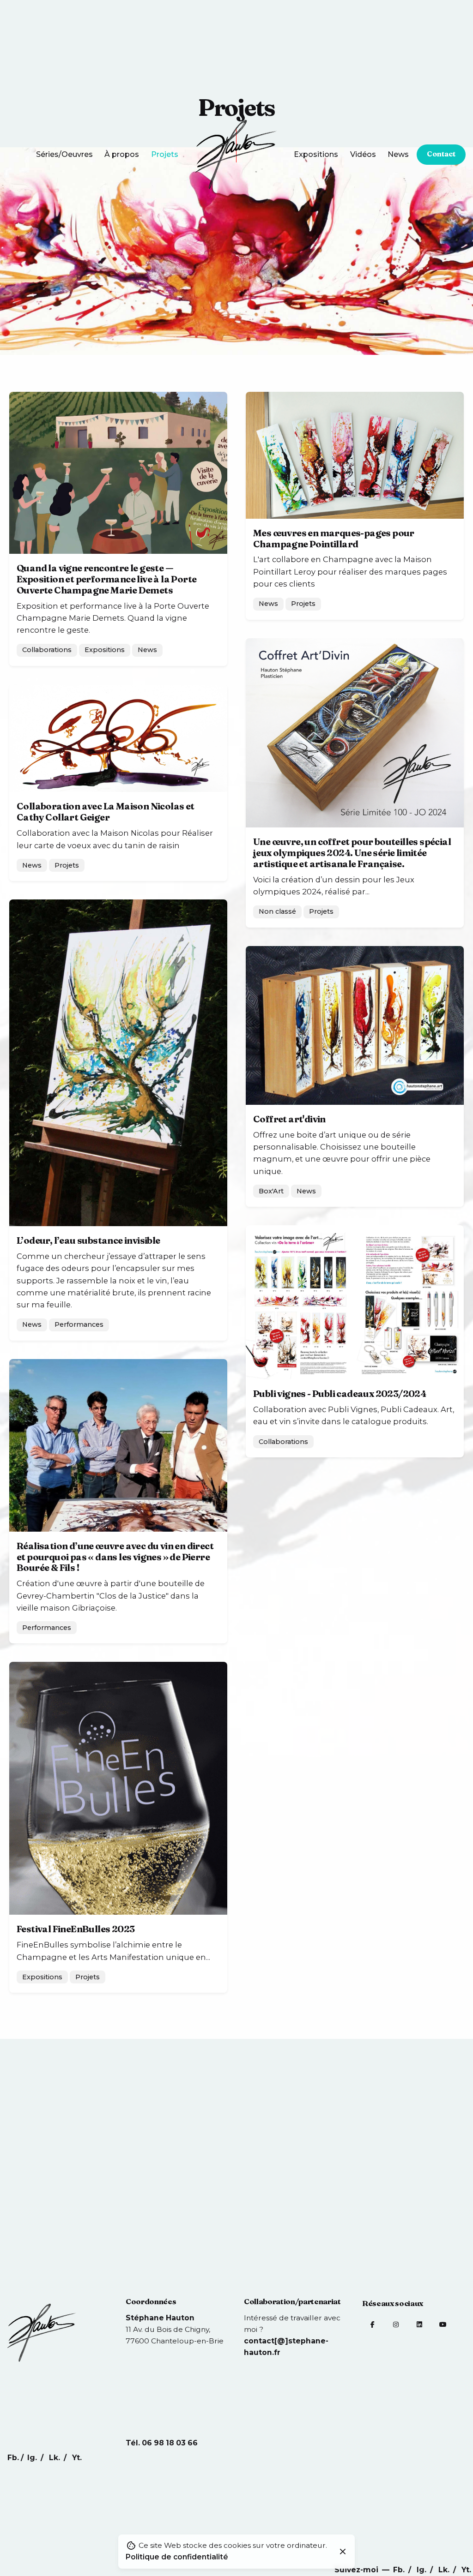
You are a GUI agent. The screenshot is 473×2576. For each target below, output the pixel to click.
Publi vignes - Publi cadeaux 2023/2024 (340, 1394)
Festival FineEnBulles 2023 (76, 1929)
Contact (441, 154)
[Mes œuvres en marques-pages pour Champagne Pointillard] (355, 455)
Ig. (422, 2570)
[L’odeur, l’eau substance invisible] (118, 1063)
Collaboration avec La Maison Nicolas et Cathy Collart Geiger (106, 812)
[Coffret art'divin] (355, 1025)
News (147, 650)
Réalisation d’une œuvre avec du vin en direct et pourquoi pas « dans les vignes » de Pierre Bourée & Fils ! (115, 1557)
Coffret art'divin (289, 1119)
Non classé (277, 911)
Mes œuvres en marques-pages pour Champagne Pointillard (334, 539)
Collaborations (47, 650)
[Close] (343, 2552)
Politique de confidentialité (177, 2557)
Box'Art (271, 1191)
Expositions (105, 650)
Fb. (400, 2570)
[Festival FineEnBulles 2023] (118, 1788)
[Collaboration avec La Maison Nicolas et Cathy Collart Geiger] (118, 738)
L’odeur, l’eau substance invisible (88, 1240)
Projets (303, 604)
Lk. (445, 2570)
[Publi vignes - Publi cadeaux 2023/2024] (355, 1302)
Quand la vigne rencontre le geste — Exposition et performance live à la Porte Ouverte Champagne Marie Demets (107, 579)
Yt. (466, 2570)
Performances (79, 1324)
